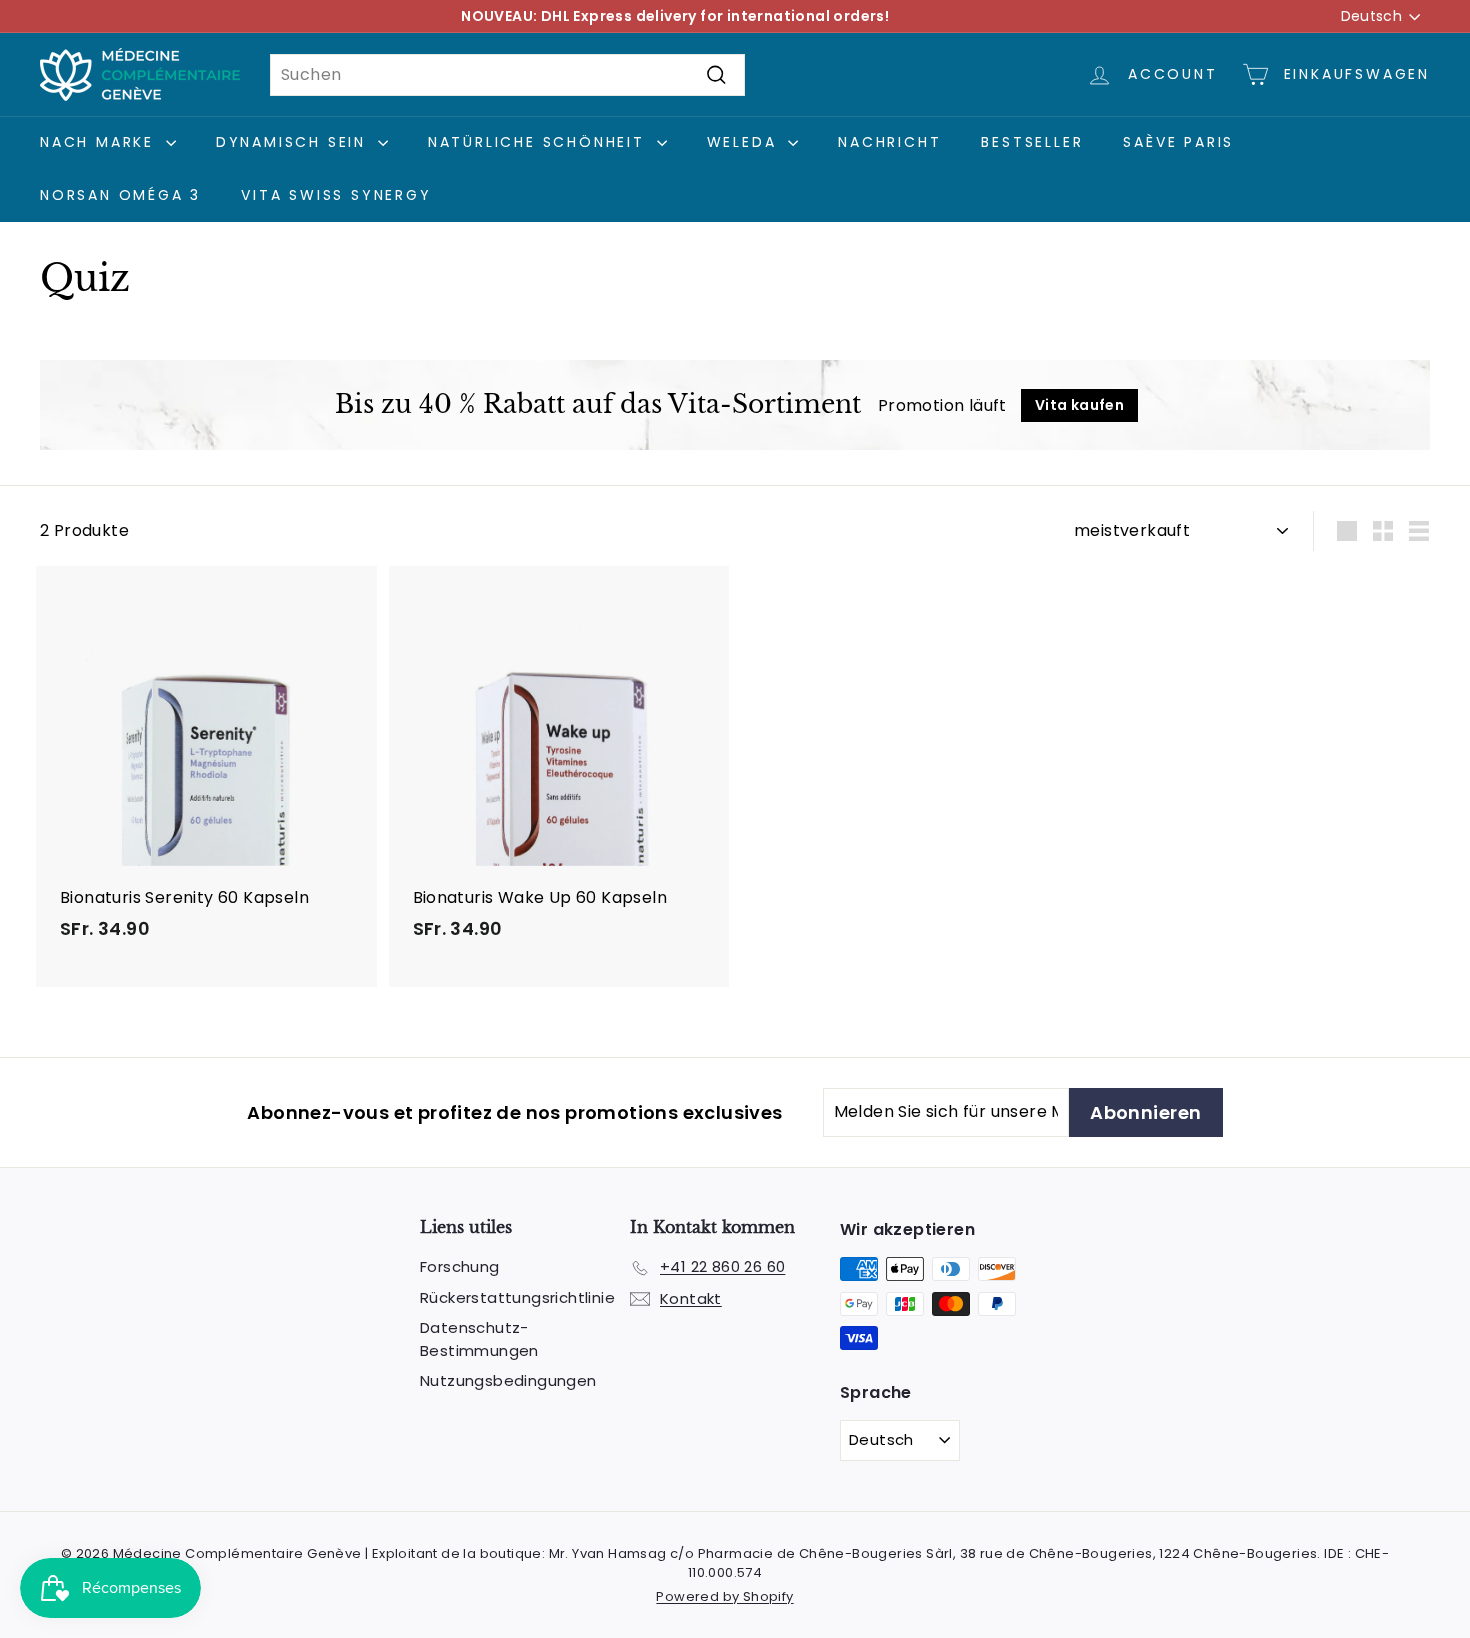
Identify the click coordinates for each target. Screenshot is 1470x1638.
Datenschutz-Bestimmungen (479, 1339)
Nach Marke (100, 142)
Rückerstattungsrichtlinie (517, 1297)
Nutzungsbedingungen (508, 1380)
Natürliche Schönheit (540, 142)
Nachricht (889, 142)
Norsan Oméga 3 (120, 195)
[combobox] (507, 75)
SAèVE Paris (1178, 142)
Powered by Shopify (724, 1596)
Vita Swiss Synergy (336, 195)
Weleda (745, 142)
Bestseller (1032, 142)
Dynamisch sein (294, 142)
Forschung (460, 1266)
